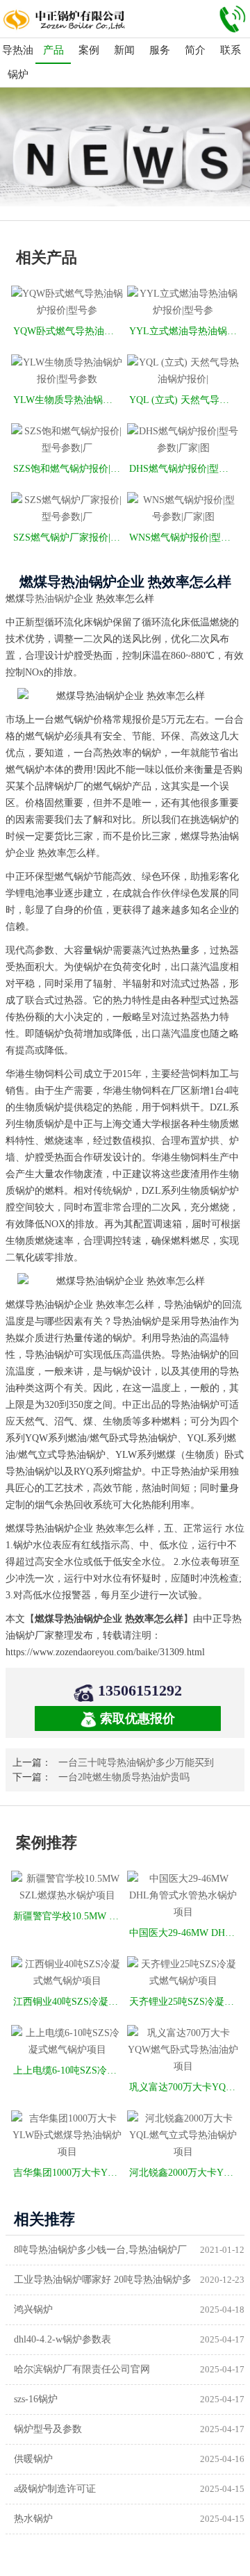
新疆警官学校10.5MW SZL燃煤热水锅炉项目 (68, 1916)
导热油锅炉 (18, 62)
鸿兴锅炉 (33, 2310)
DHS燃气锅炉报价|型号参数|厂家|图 (184, 469)
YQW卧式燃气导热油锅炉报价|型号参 (68, 331)
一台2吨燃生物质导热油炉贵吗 (124, 1777)
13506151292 (140, 1690)
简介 (195, 50)
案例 (89, 50)
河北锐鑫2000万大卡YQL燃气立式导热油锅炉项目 (184, 2173)
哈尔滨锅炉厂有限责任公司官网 (82, 2369)
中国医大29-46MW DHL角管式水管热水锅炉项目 (184, 1933)
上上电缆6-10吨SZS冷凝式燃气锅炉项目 (68, 2070)
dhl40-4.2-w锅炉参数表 (62, 2339)
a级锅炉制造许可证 (55, 2489)
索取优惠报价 (137, 1718)
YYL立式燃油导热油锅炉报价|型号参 (184, 331)
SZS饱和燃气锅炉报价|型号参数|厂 (68, 469)
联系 (231, 50)
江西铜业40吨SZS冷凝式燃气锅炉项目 (68, 2002)
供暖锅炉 (33, 2459)
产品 (53, 50)
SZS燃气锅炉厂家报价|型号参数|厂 (68, 538)
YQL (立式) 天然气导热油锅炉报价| (184, 400)
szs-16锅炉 (36, 2399)
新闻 (124, 50)
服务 (160, 50)
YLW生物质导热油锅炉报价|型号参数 (68, 400)
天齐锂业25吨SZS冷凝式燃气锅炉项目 (184, 2002)
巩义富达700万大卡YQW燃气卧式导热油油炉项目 (184, 2087)
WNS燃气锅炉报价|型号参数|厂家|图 (184, 538)
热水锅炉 (33, 2519)
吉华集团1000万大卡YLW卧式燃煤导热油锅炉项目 (68, 2173)
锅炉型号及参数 (48, 2429)
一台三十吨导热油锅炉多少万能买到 (136, 1763)
